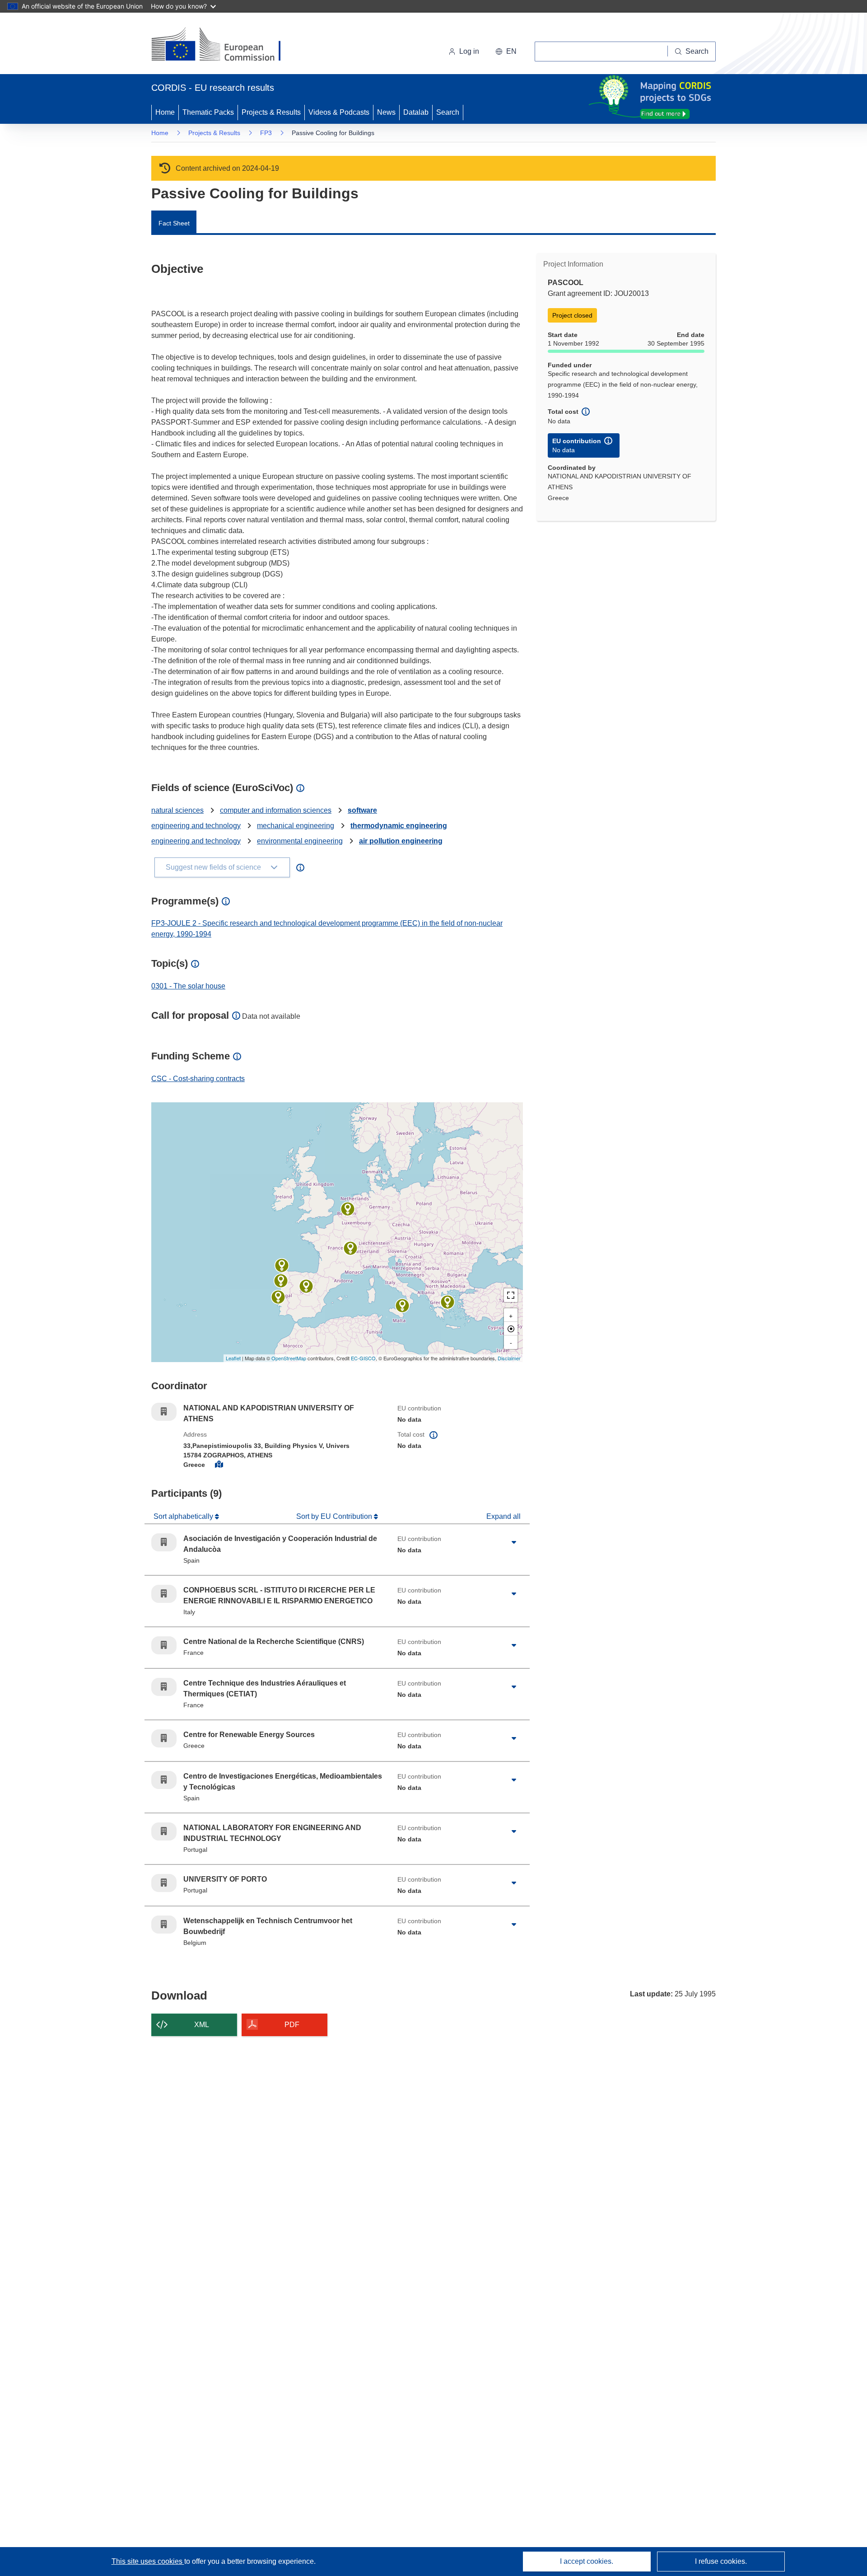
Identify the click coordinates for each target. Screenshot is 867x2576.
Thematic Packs (208, 112)
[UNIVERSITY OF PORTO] (281, 1281)
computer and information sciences (276, 810)
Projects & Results (271, 112)
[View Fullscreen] (511, 1295)
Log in (469, 51)
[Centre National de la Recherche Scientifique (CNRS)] (350, 1248)
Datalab (416, 112)
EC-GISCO (363, 1358)
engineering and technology (196, 826)
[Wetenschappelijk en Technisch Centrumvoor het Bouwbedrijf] (348, 1209)
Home (165, 112)
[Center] (511, 1329)
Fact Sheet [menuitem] (174, 223)
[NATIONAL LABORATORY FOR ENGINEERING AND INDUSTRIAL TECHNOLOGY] (278, 1297)
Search (448, 112)
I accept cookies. (587, 2561)
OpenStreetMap (289, 1358)
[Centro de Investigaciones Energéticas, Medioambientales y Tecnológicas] (282, 1265)
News (386, 112)
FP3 (266, 133)
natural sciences (177, 810)
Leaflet (233, 1358)
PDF (292, 2025)
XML (202, 2025)
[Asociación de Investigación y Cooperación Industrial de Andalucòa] (306, 1286)
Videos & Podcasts (339, 112)
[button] (506, 52)
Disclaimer (509, 1358)
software (362, 810)
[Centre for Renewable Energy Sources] (447, 1302)
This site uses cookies (148, 2561)
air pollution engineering (401, 841)
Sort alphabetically (184, 1516)
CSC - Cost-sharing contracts (198, 1079)
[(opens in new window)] (224, 45)
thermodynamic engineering (399, 826)
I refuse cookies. (721, 2561)
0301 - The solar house (188, 986)
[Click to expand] (514, 1542)
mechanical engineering (296, 826)
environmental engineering (300, 841)
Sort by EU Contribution (335, 1516)
